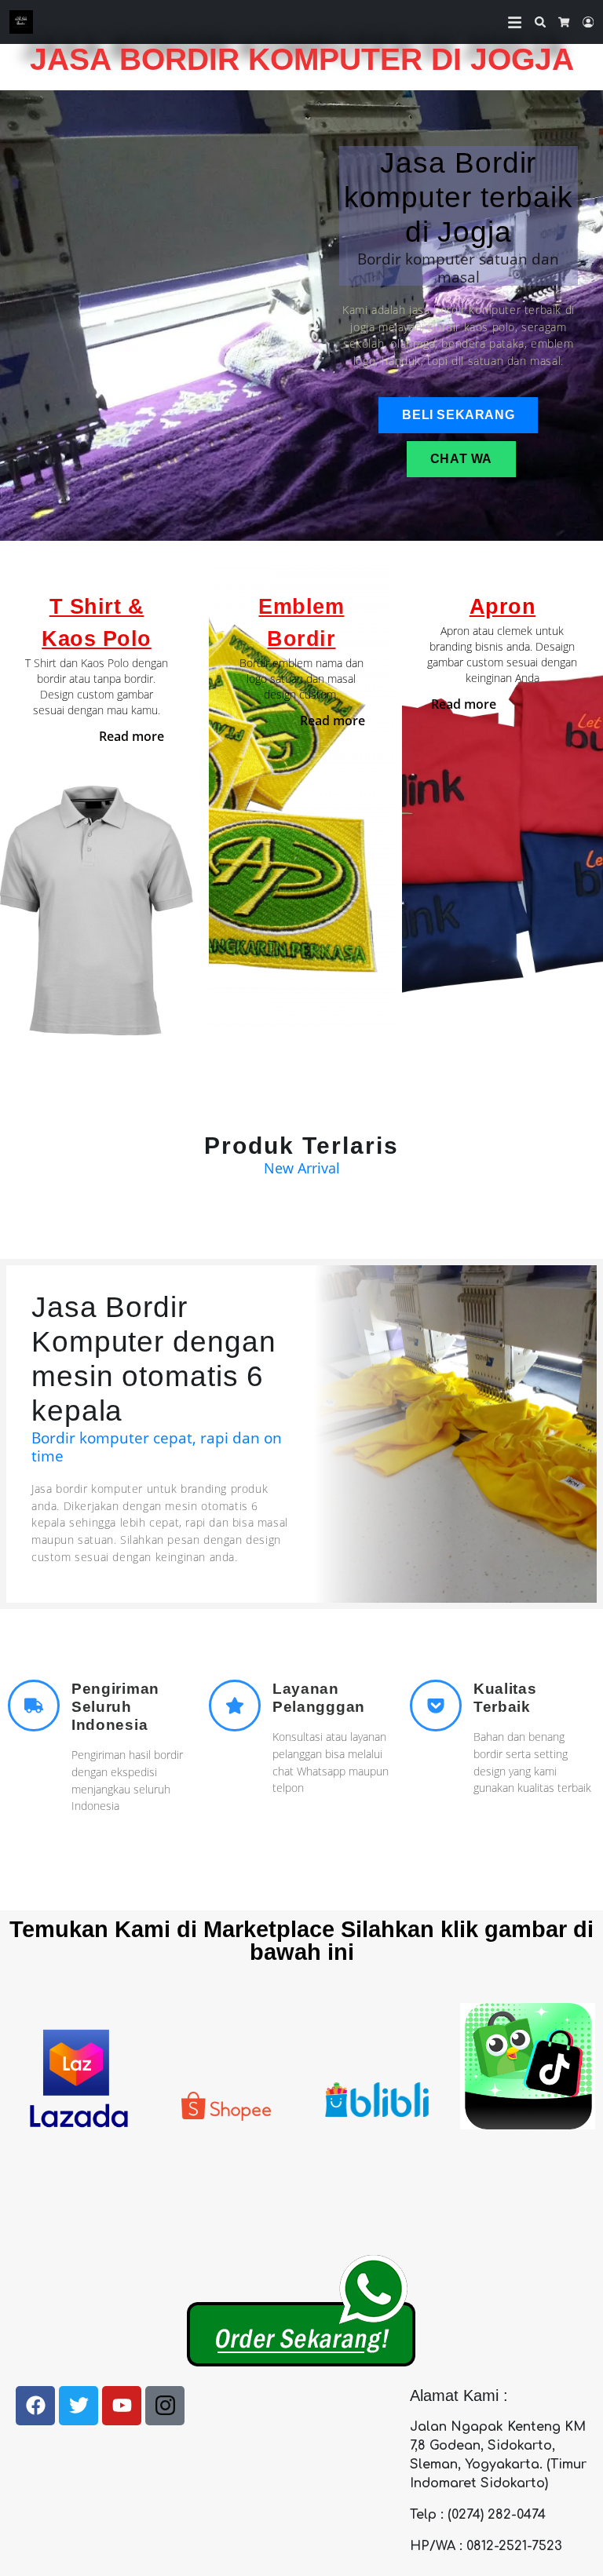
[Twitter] (79, 2406)
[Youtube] (122, 2406)
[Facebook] (35, 2406)
